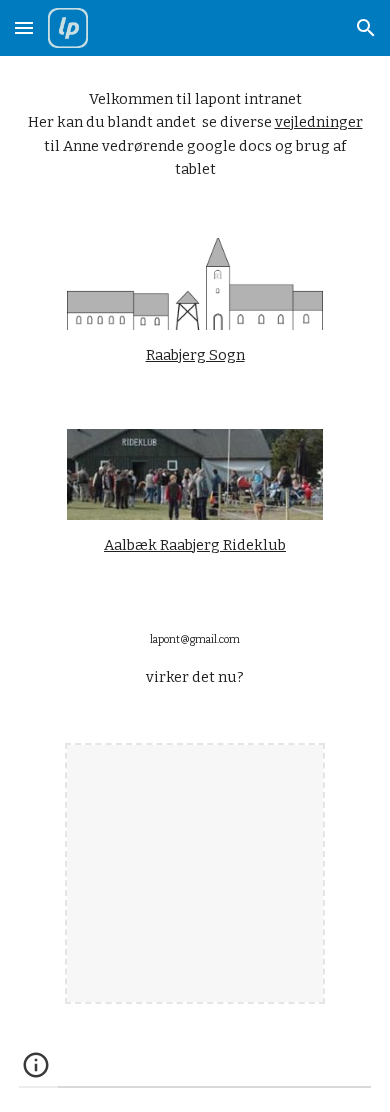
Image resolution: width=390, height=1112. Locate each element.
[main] (195, 135)
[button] (24, 27)
